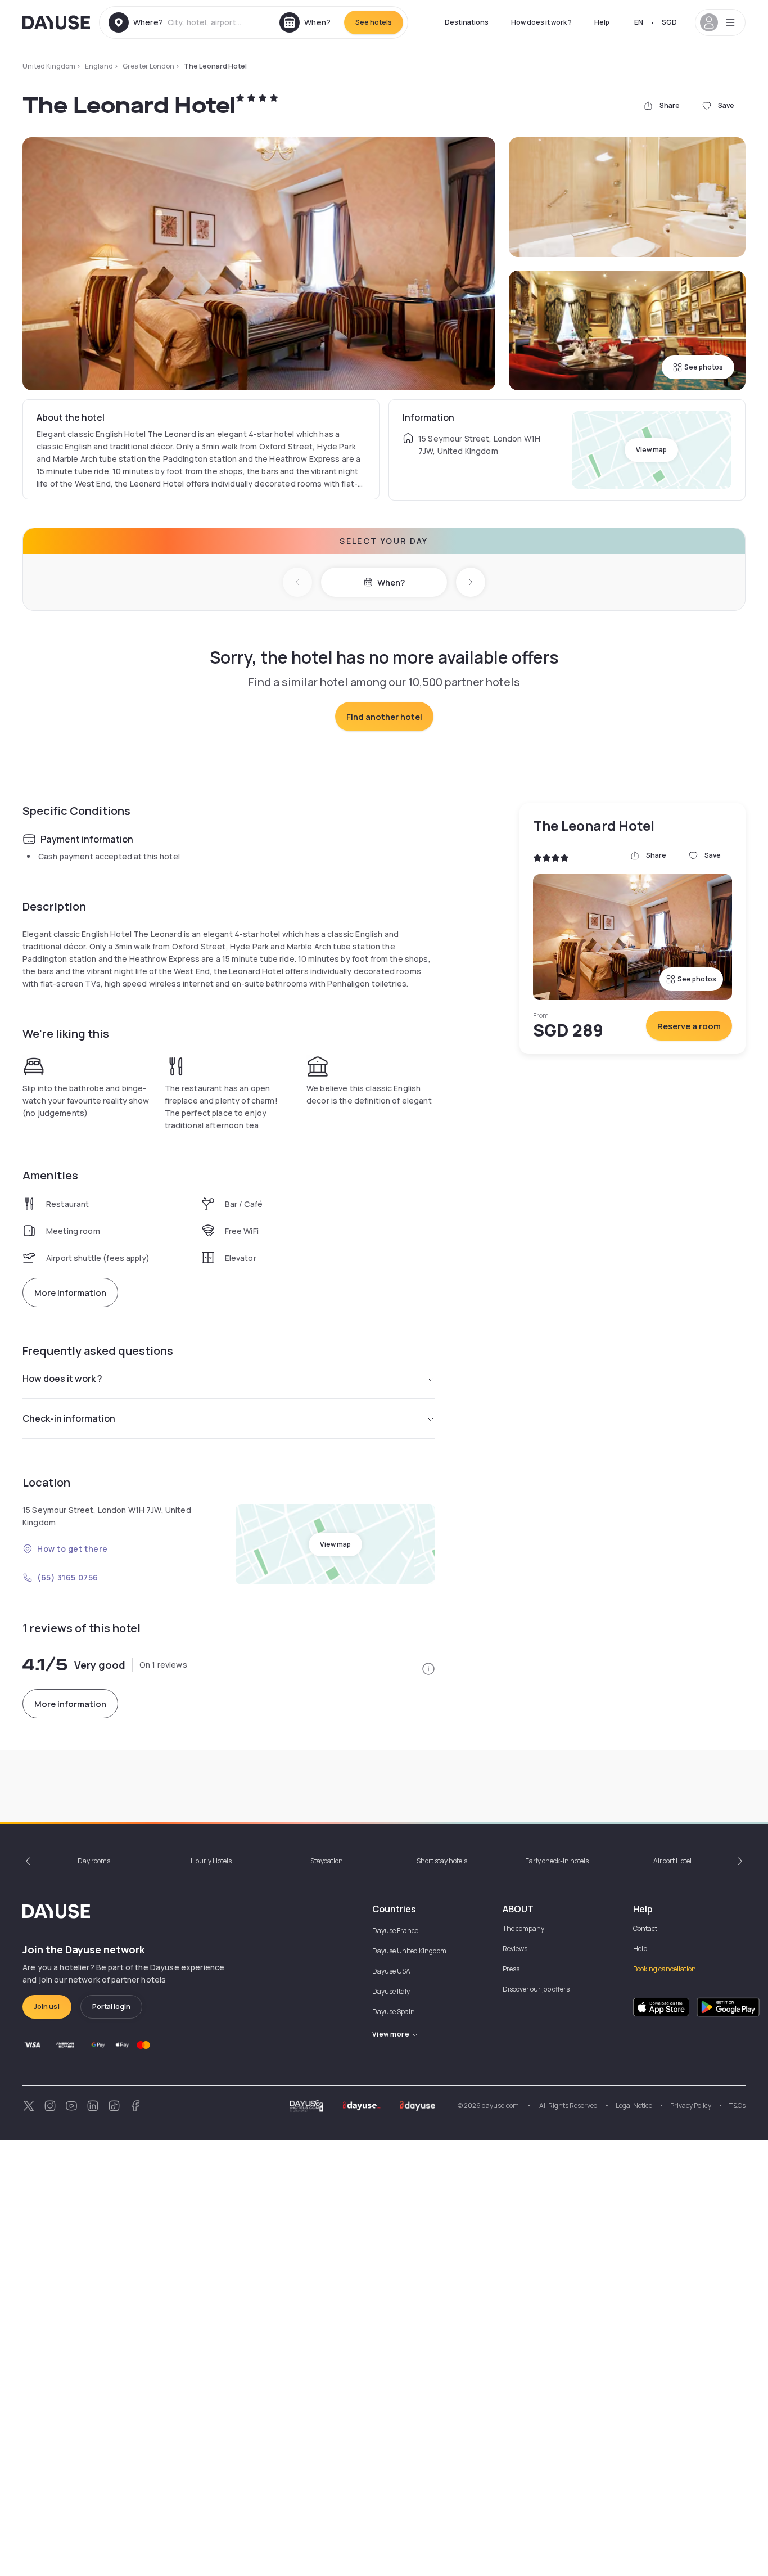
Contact (645, 1928)
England (99, 66)
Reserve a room (689, 1026)
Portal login (111, 2007)
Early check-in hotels (557, 1861)
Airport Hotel (672, 1861)
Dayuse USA (391, 1971)
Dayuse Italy (391, 1991)
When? (391, 582)
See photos (704, 367)
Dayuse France (395, 1931)
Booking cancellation (665, 1969)
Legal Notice (634, 2106)
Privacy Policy (691, 2106)
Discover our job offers (536, 1989)
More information (70, 1293)
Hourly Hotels (211, 1861)
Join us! (47, 2007)
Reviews (515, 1949)
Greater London (148, 66)
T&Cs (737, 2106)
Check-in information (69, 1418)
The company (523, 1928)
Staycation (327, 1861)
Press (511, 1969)
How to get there (73, 1549)
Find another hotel (384, 717)
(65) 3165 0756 (68, 1577)
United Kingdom (49, 66)
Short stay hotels (442, 1861)
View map (651, 450)
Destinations (467, 22)
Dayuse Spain (394, 2012)
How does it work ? (541, 22)
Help (602, 22)
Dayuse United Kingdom (409, 1951)
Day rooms (94, 1861)
